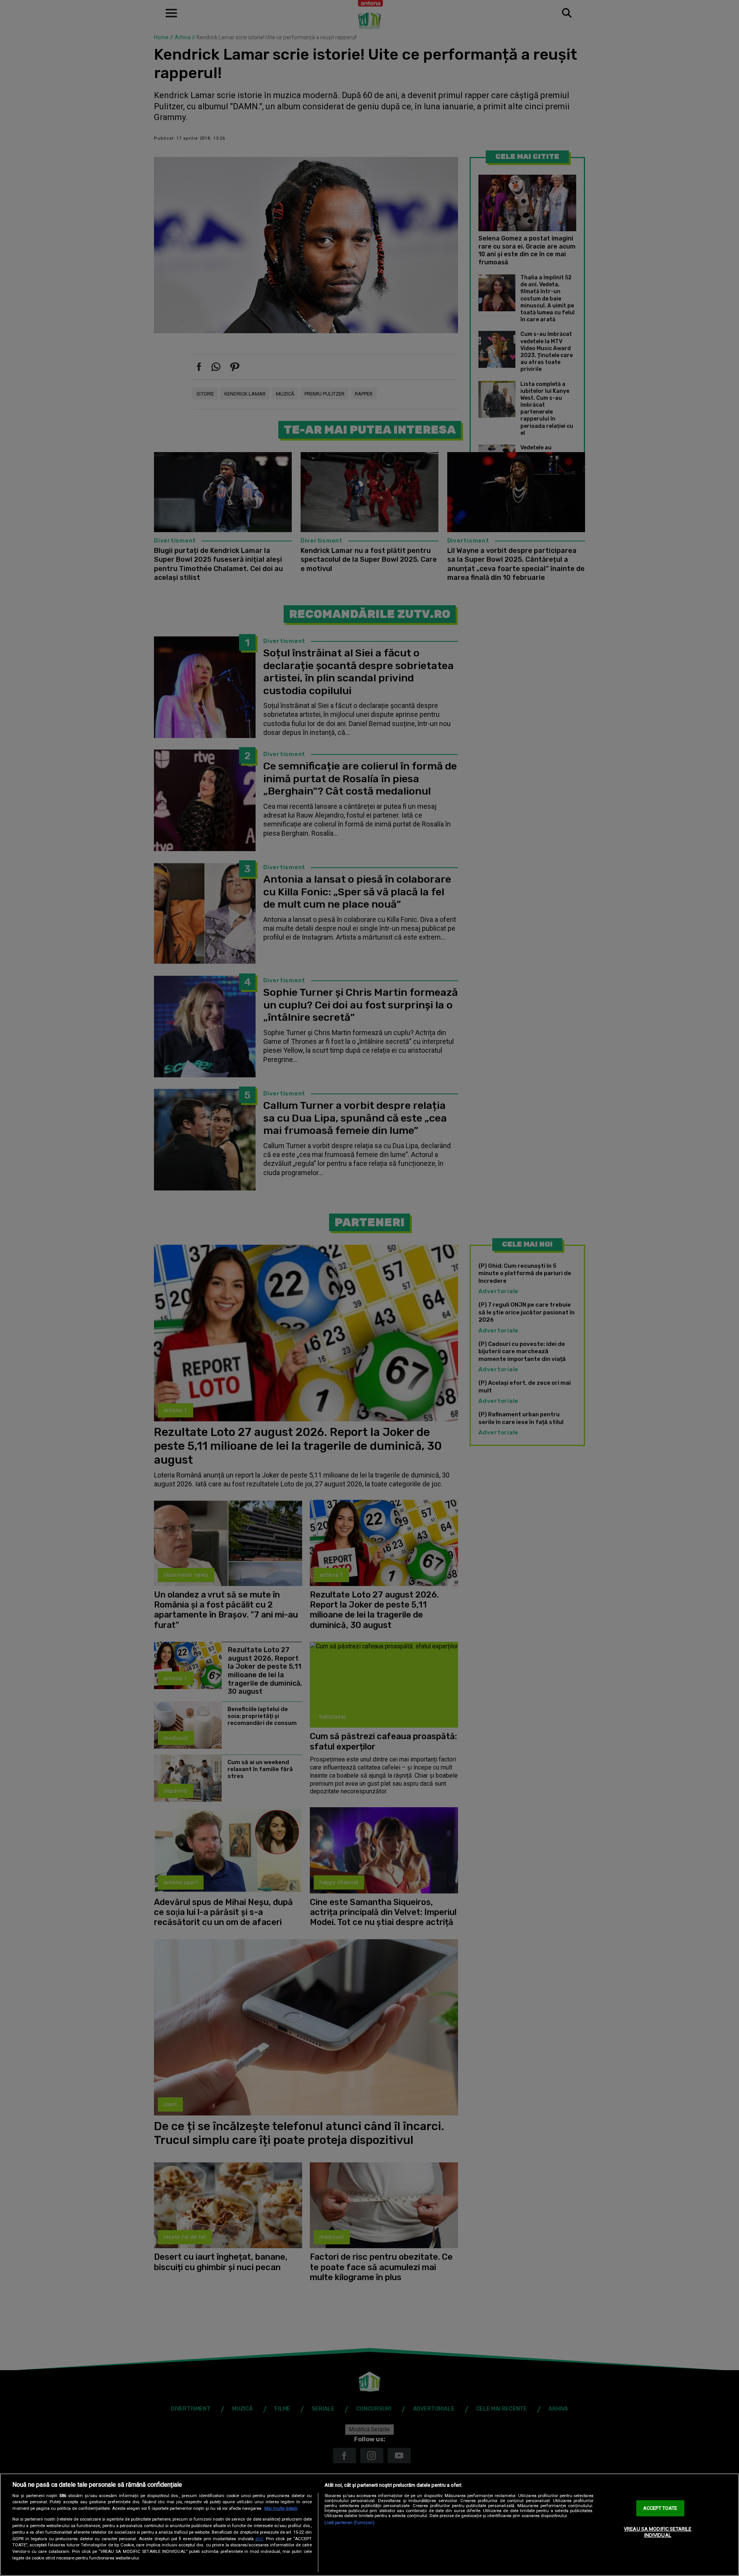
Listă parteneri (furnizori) (349, 2523)
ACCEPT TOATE (660, 2508)
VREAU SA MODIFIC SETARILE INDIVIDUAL (658, 2532)
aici (259, 2539)
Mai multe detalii (281, 2508)
